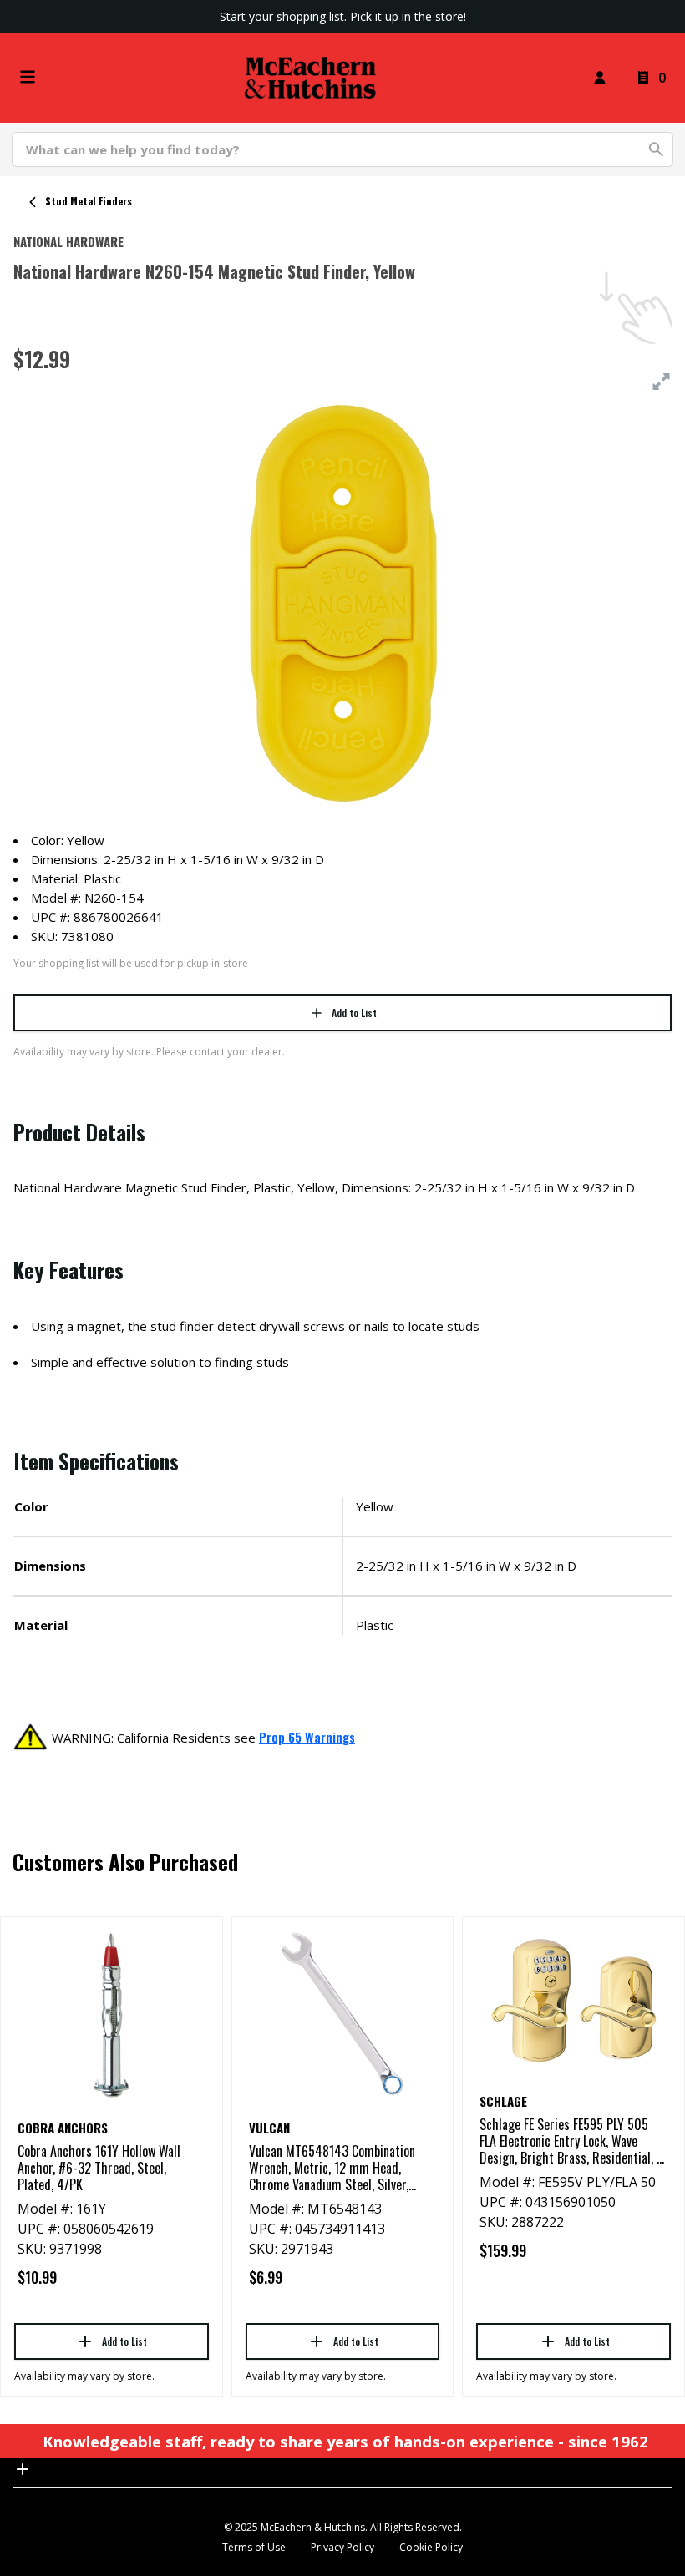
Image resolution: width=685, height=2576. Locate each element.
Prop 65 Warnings (307, 1737)
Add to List (354, 1012)
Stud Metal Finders (89, 201)
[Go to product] (112, 2014)
